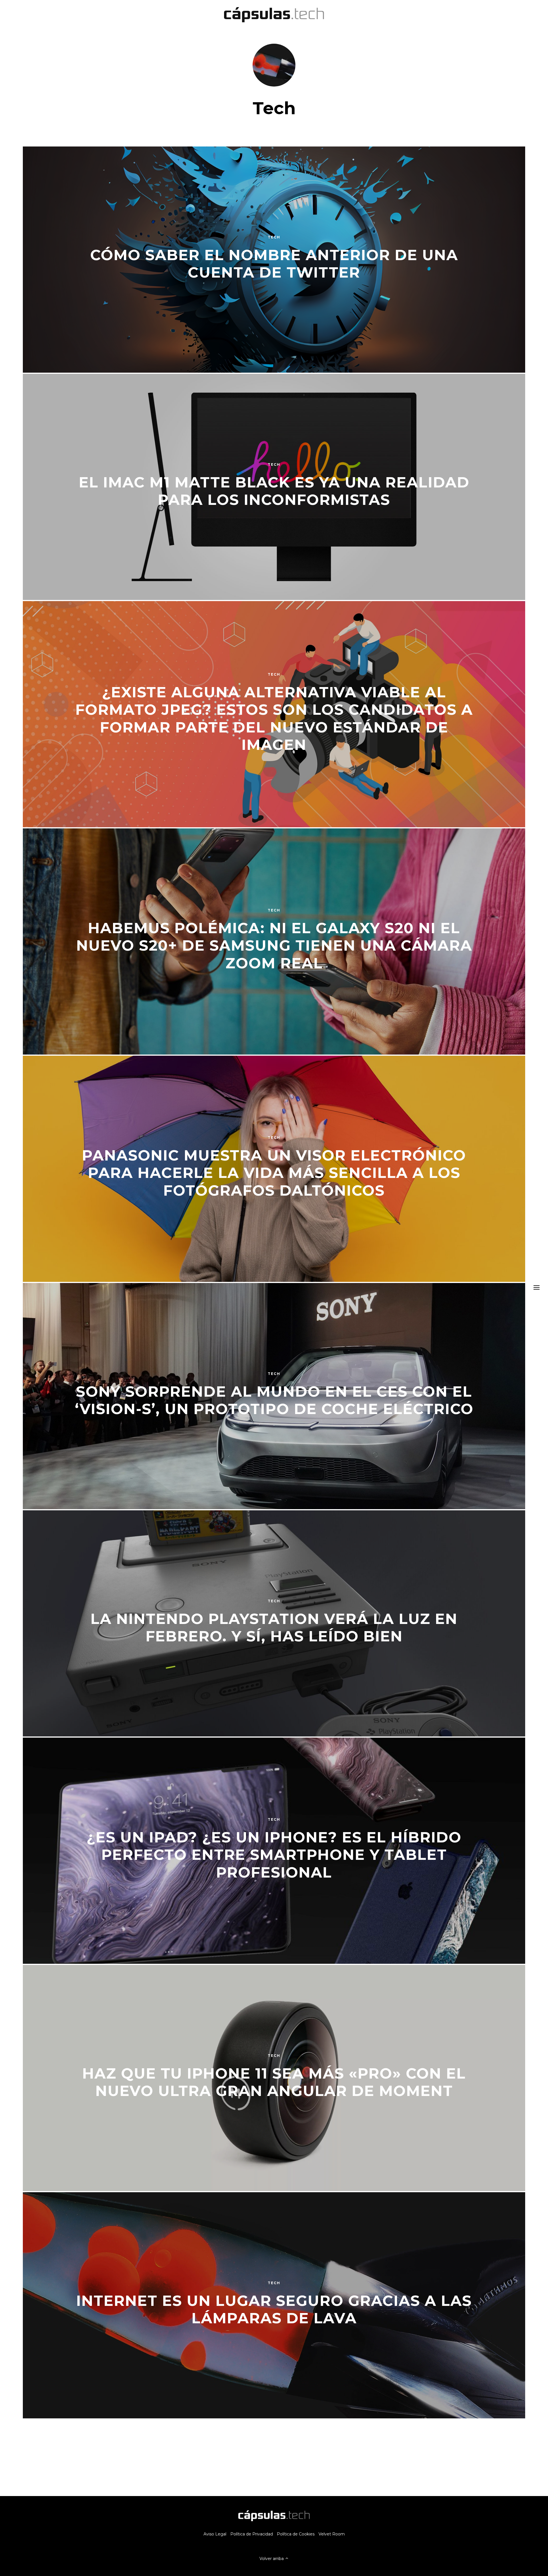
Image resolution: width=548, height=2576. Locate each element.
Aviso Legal (215, 2534)
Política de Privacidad (252, 2534)
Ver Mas (274, 2458)
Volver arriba (272, 2559)
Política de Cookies (296, 2534)
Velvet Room (332, 2534)
